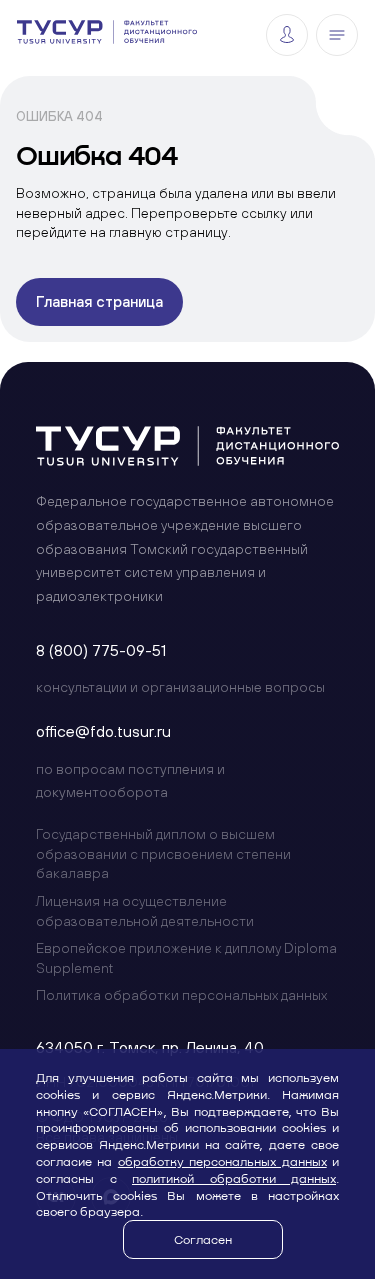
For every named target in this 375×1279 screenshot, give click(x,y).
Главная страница (99, 301)
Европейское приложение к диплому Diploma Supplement (186, 958)
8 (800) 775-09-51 (101, 650)
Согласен (203, 1239)
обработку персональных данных (222, 1161)
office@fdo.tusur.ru (103, 731)
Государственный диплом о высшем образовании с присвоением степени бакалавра (163, 853)
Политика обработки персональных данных (181, 995)
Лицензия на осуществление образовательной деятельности (145, 911)
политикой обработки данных (234, 1178)
